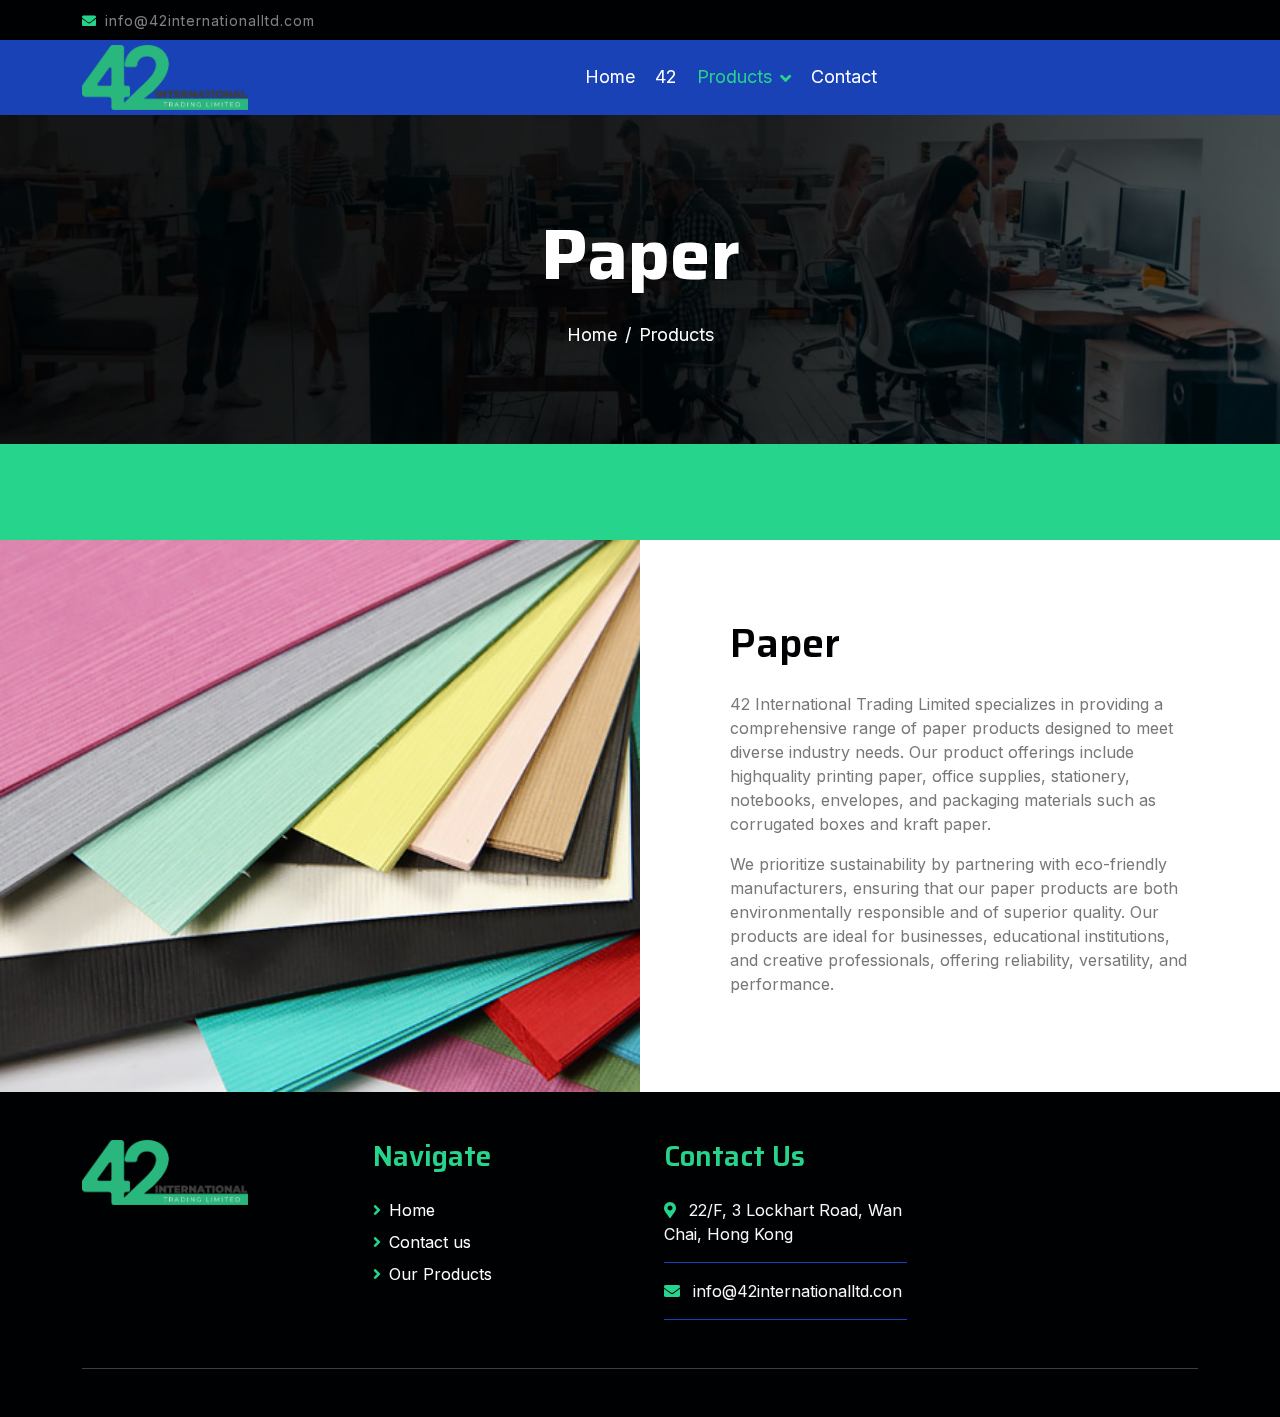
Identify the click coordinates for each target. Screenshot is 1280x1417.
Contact (844, 76)
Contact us (430, 1242)
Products (734, 76)
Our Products (440, 1274)
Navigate (432, 1156)
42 (666, 76)
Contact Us (734, 1156)
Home (610, 76)
